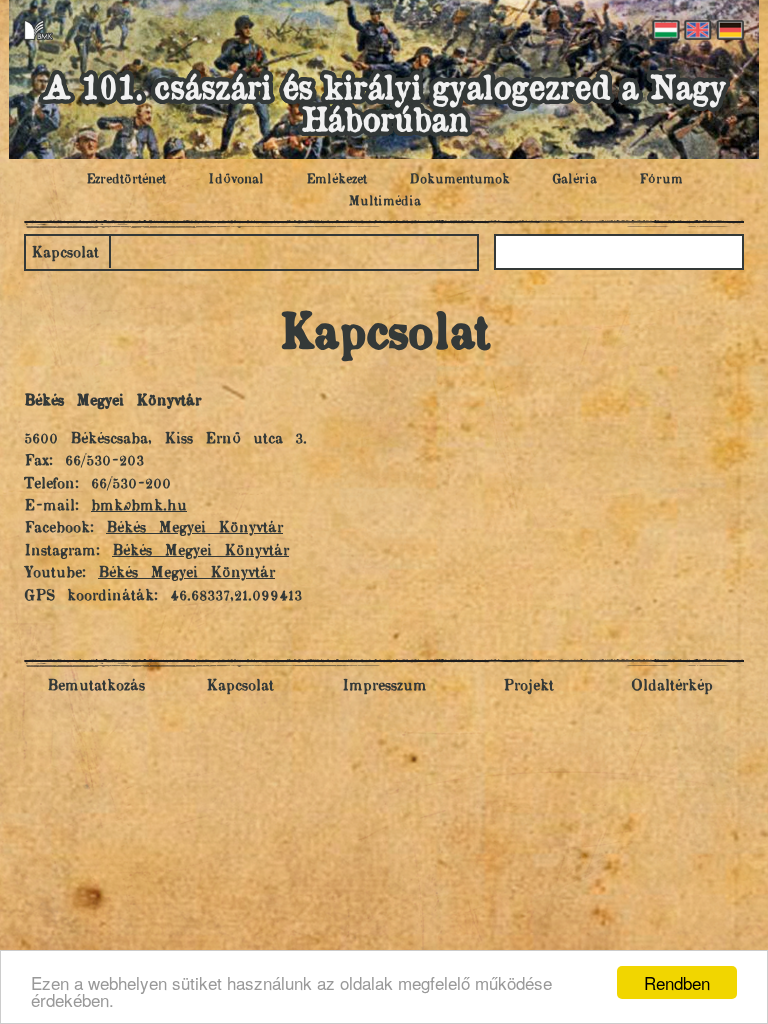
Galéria (574, 180)
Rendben (677, 982)
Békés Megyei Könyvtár (194, 528)
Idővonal (236, 180)
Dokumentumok (459, 180)
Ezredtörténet (126, 180)
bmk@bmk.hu (139, 506)
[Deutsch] (728, 30)
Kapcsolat (65, 253)
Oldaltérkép (672, 686)
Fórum (661, 180)
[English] (696, 30)
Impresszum (384, 686)
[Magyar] (664, 30)
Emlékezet (336, 180)
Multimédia (384, 202)
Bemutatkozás (96, 686)
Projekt (528, 686)
